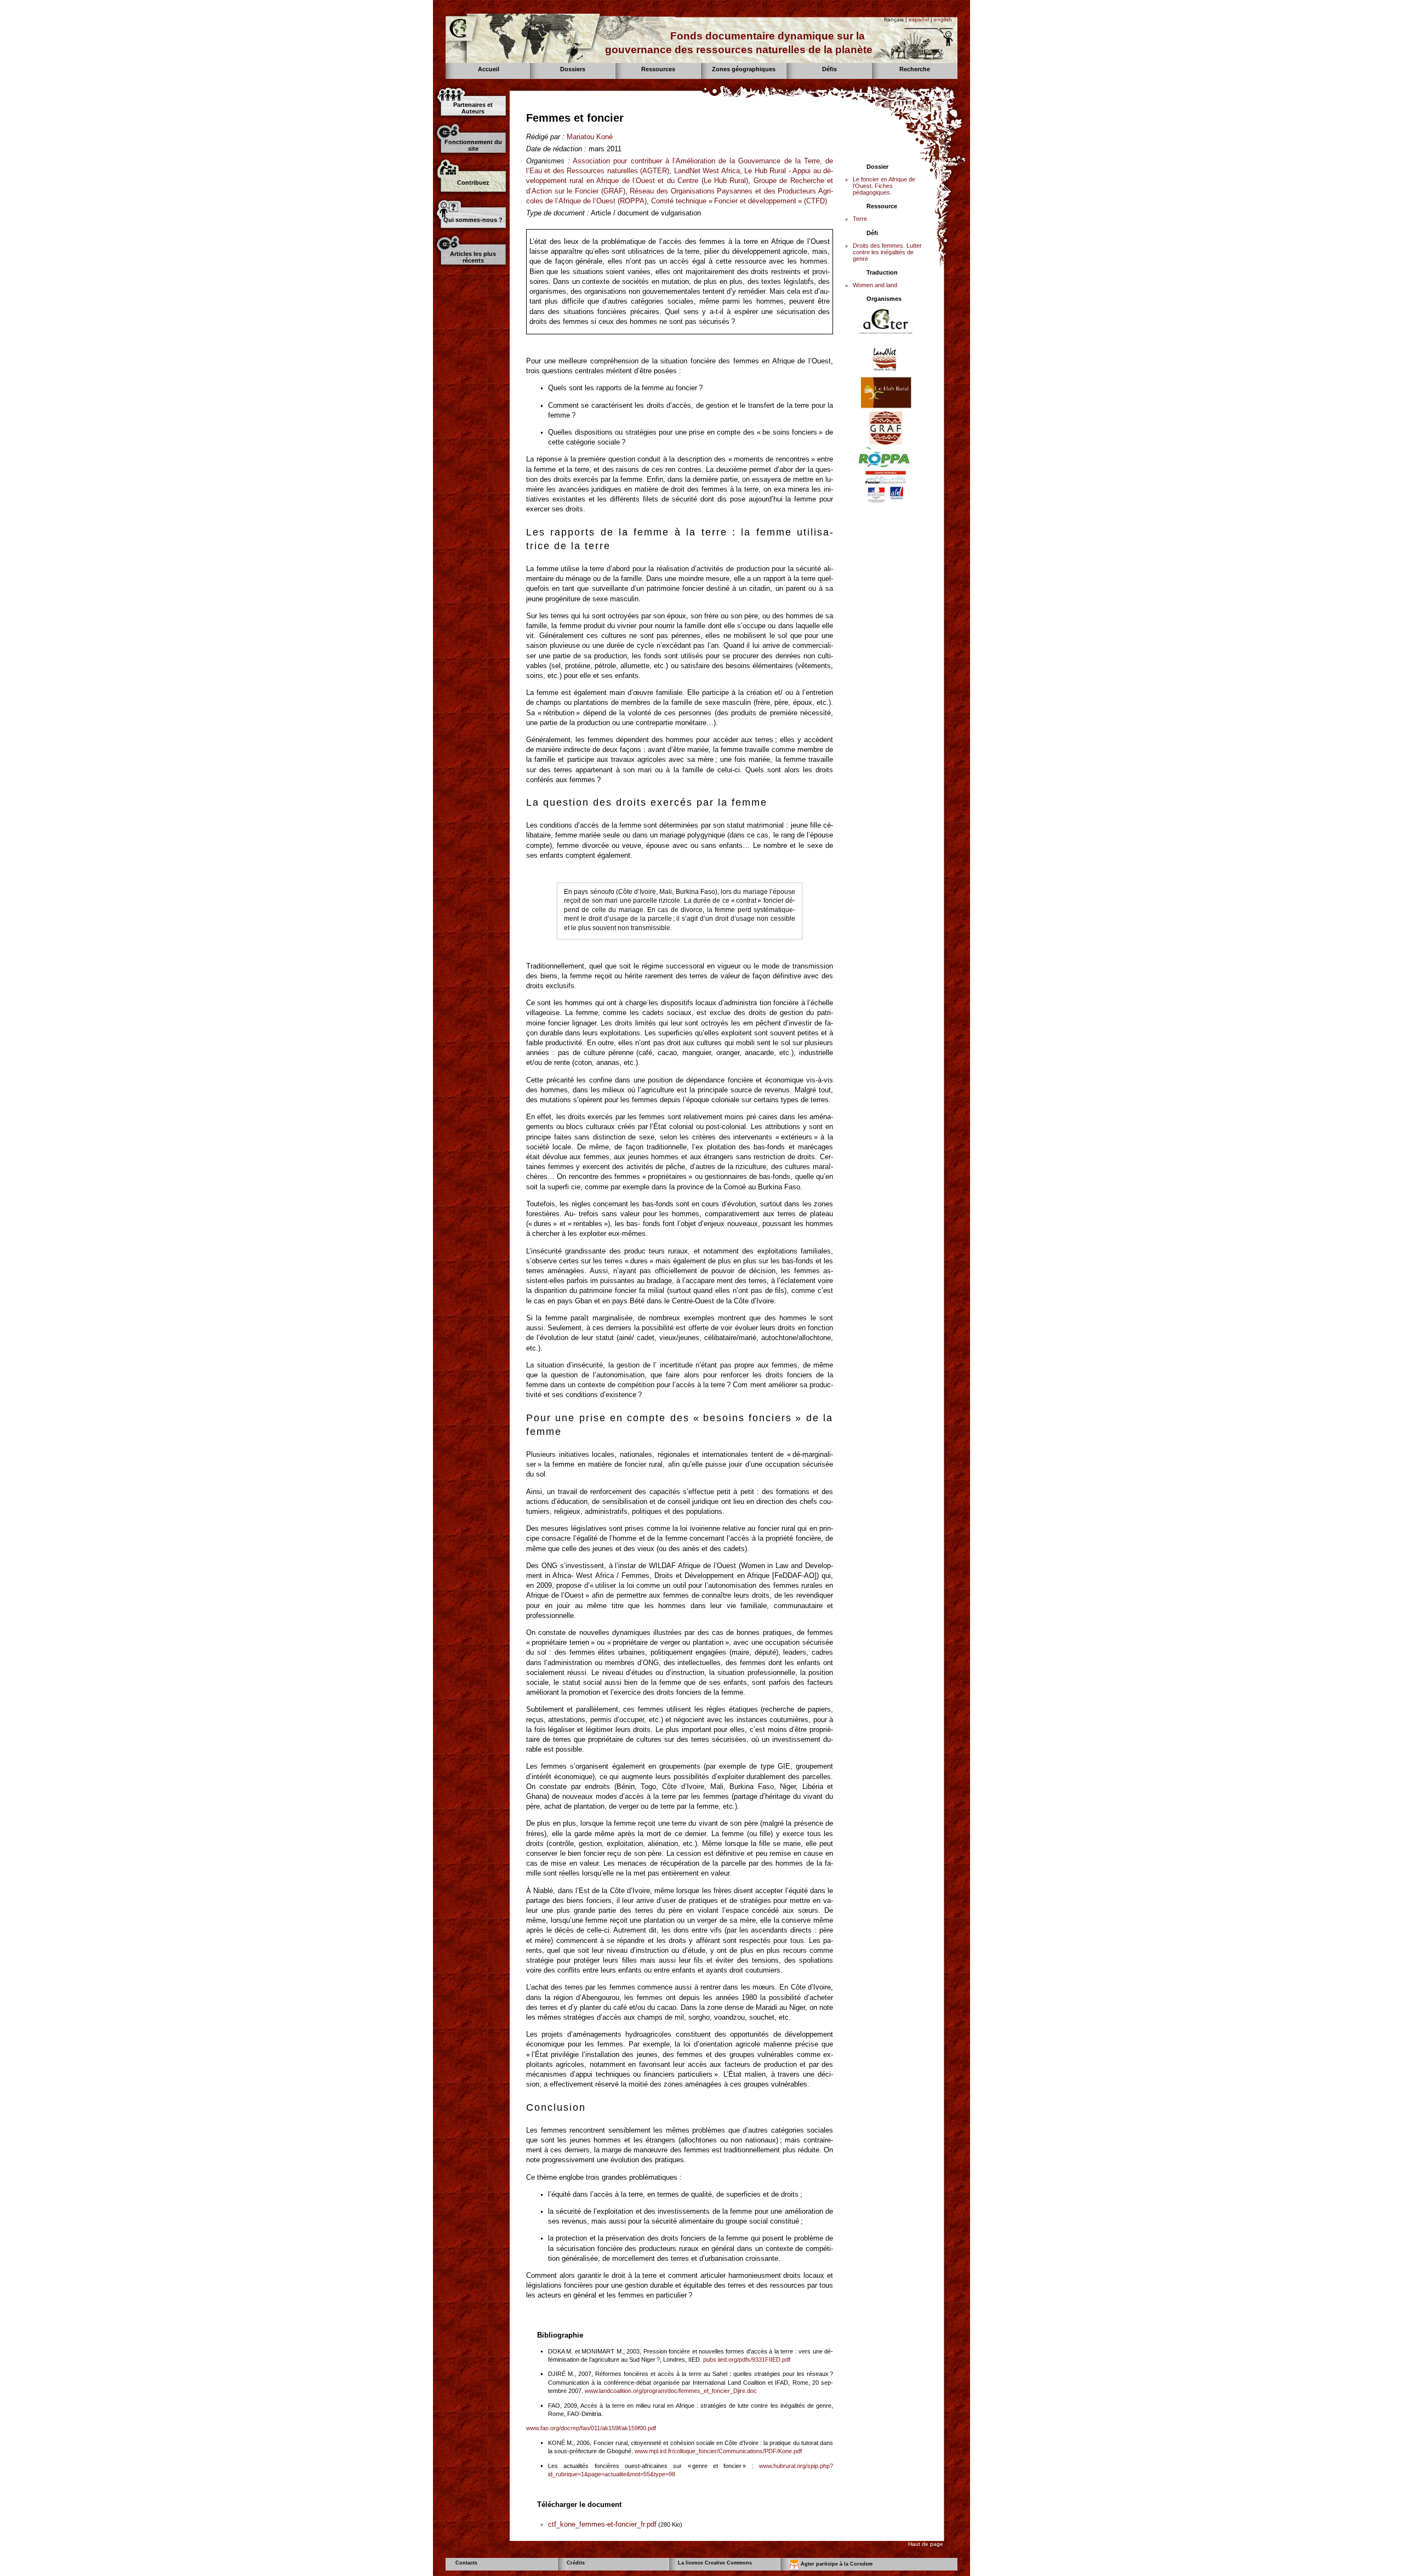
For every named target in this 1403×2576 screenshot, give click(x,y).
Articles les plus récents (473, 257)
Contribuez (473, 183)
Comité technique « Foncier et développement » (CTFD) (739, 201)
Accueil (489, 69)
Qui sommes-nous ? (473, 220)
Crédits (576, 2563)
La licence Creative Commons (715, 2563)
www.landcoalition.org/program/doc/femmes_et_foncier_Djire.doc (671, 2391)
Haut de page (926, 2544)
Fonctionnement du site (473, 145)
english (943, 19)
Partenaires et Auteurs (473, 108)
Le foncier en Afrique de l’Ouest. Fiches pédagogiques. (884, 186)
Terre (860, 219)
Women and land (875, 285)
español (919, 19)
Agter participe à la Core (836, 2564)
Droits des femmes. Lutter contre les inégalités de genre (887, 252)
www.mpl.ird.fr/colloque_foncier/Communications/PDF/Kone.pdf (718, 2451)
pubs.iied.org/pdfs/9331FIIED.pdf (747, 2360)
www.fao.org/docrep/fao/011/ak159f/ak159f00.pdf (591, 2428)
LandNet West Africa (707, 171)
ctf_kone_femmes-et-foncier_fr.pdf (602, 2524)
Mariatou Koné (590, 137)
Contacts (466, 2563)
